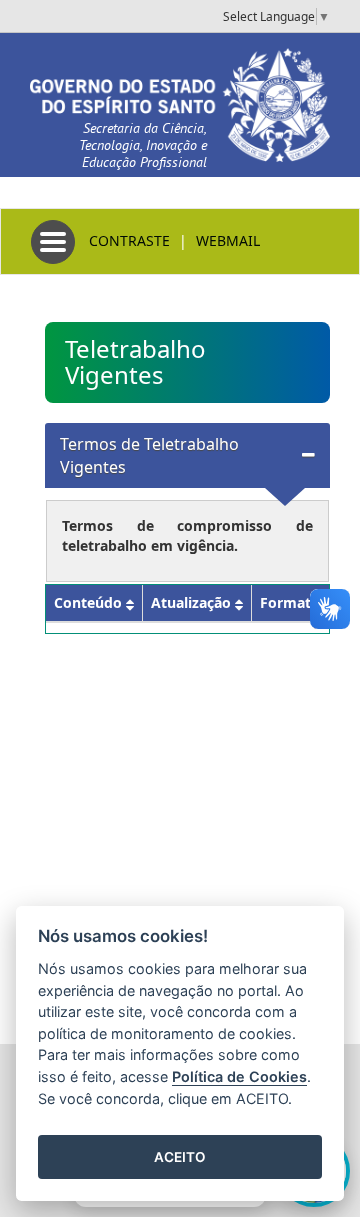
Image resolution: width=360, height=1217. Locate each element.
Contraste (129, 240)
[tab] (187, 456)
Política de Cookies (239, 1076)
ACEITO (180, 1157)
